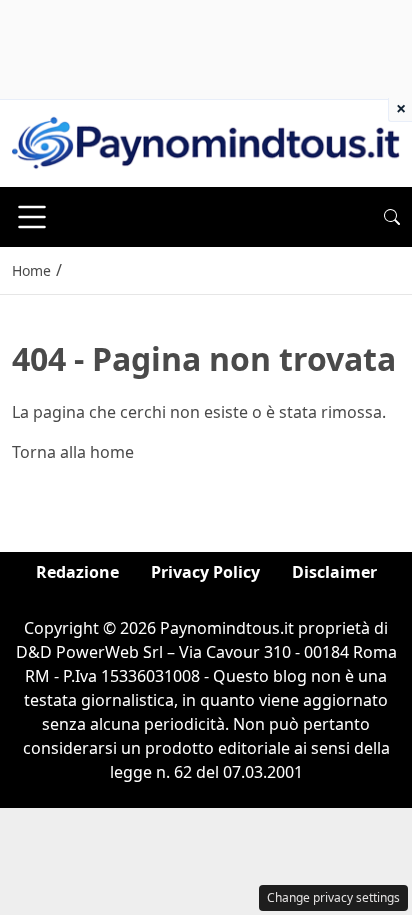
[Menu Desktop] (32, 217)
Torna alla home (73, 452)
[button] (392, 217)
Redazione (77, 572)
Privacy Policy (205, 572)
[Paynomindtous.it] (206, 142)
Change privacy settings (333, 897)
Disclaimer (334, 572)
